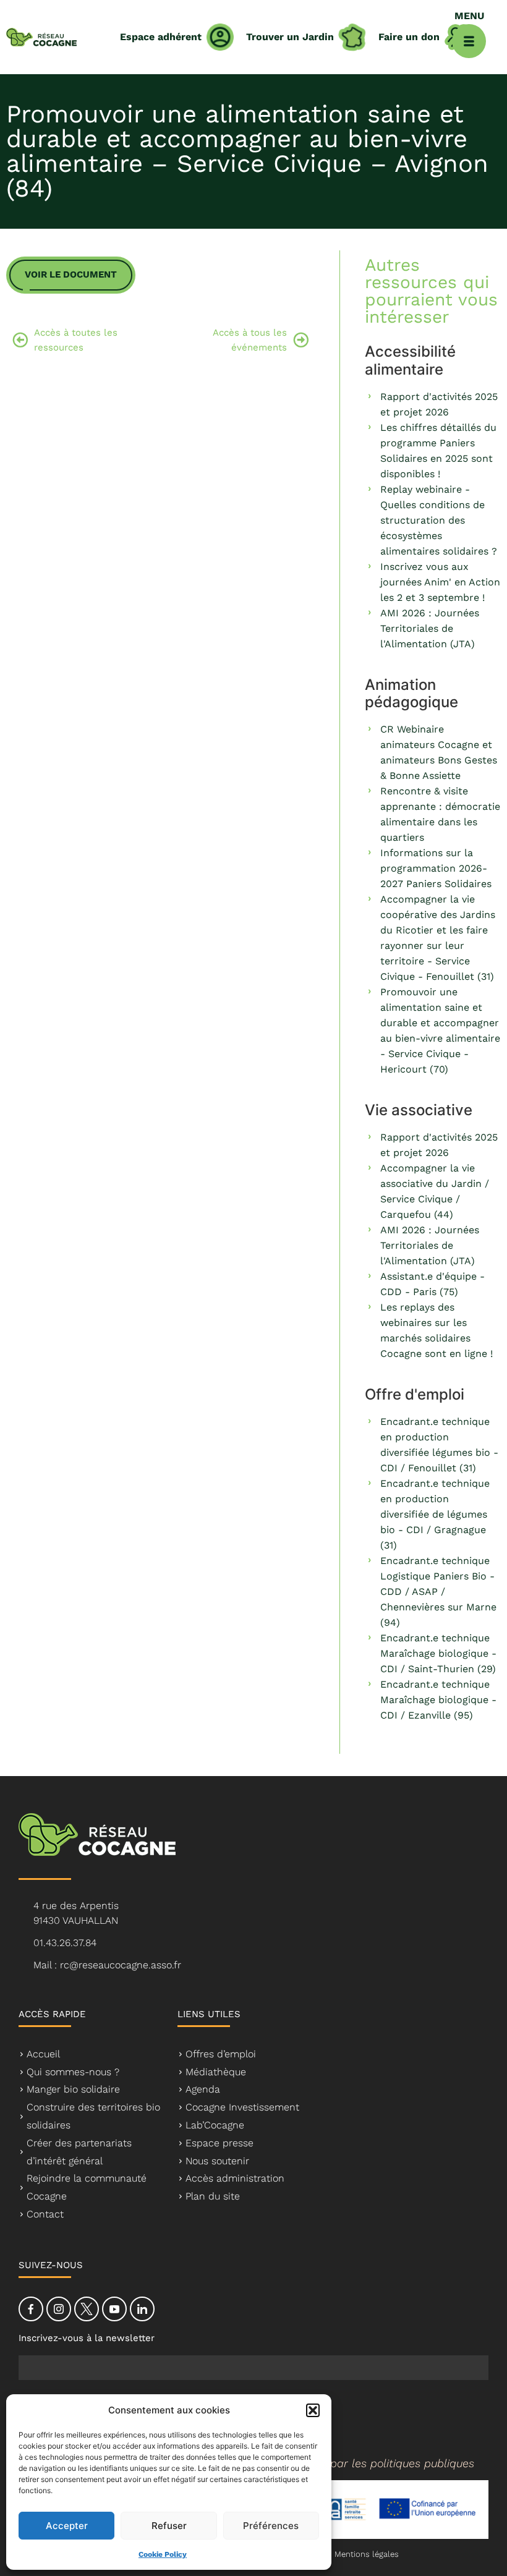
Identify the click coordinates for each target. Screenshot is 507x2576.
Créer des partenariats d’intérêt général (79, 2152)
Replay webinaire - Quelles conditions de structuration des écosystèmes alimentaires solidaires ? (439, 520)
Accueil (43, 2054)
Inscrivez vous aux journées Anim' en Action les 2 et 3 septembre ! (440, 582)
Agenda (203, 2089)
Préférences (271, 2526)
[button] (313, 2410)
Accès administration (235, 2178)
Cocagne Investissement (242, 2107)
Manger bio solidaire (73, 2089)
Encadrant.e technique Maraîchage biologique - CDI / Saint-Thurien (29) (438, 1653)
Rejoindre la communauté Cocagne (87, 2187)
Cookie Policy (163, 2554)
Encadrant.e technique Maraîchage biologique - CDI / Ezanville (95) (438, 1700)
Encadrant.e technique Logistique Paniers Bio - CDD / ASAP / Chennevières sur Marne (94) (438, 1592)
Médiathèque (216, 2072)
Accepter (67, 2526)
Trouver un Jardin (290, 37)
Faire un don (409, 37)
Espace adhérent (161, 37)
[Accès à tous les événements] (301, 340)
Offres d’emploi (221, 2054)
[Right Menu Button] (469, 41)
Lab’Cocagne (215, 2125)
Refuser (169, 2526)
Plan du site (213, 2196)
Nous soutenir (217, 2161)
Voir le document (71, 274)
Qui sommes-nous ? (73, 2072)
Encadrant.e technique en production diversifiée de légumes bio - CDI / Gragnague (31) (435, 1514)
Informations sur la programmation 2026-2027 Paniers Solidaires (436, 868)
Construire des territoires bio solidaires (93, 2116)
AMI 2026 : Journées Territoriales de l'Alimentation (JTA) (430, 628)
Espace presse (219, 2143)
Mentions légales (367, 2554)
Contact (45, 2214)
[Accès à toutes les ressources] (20, 340)
